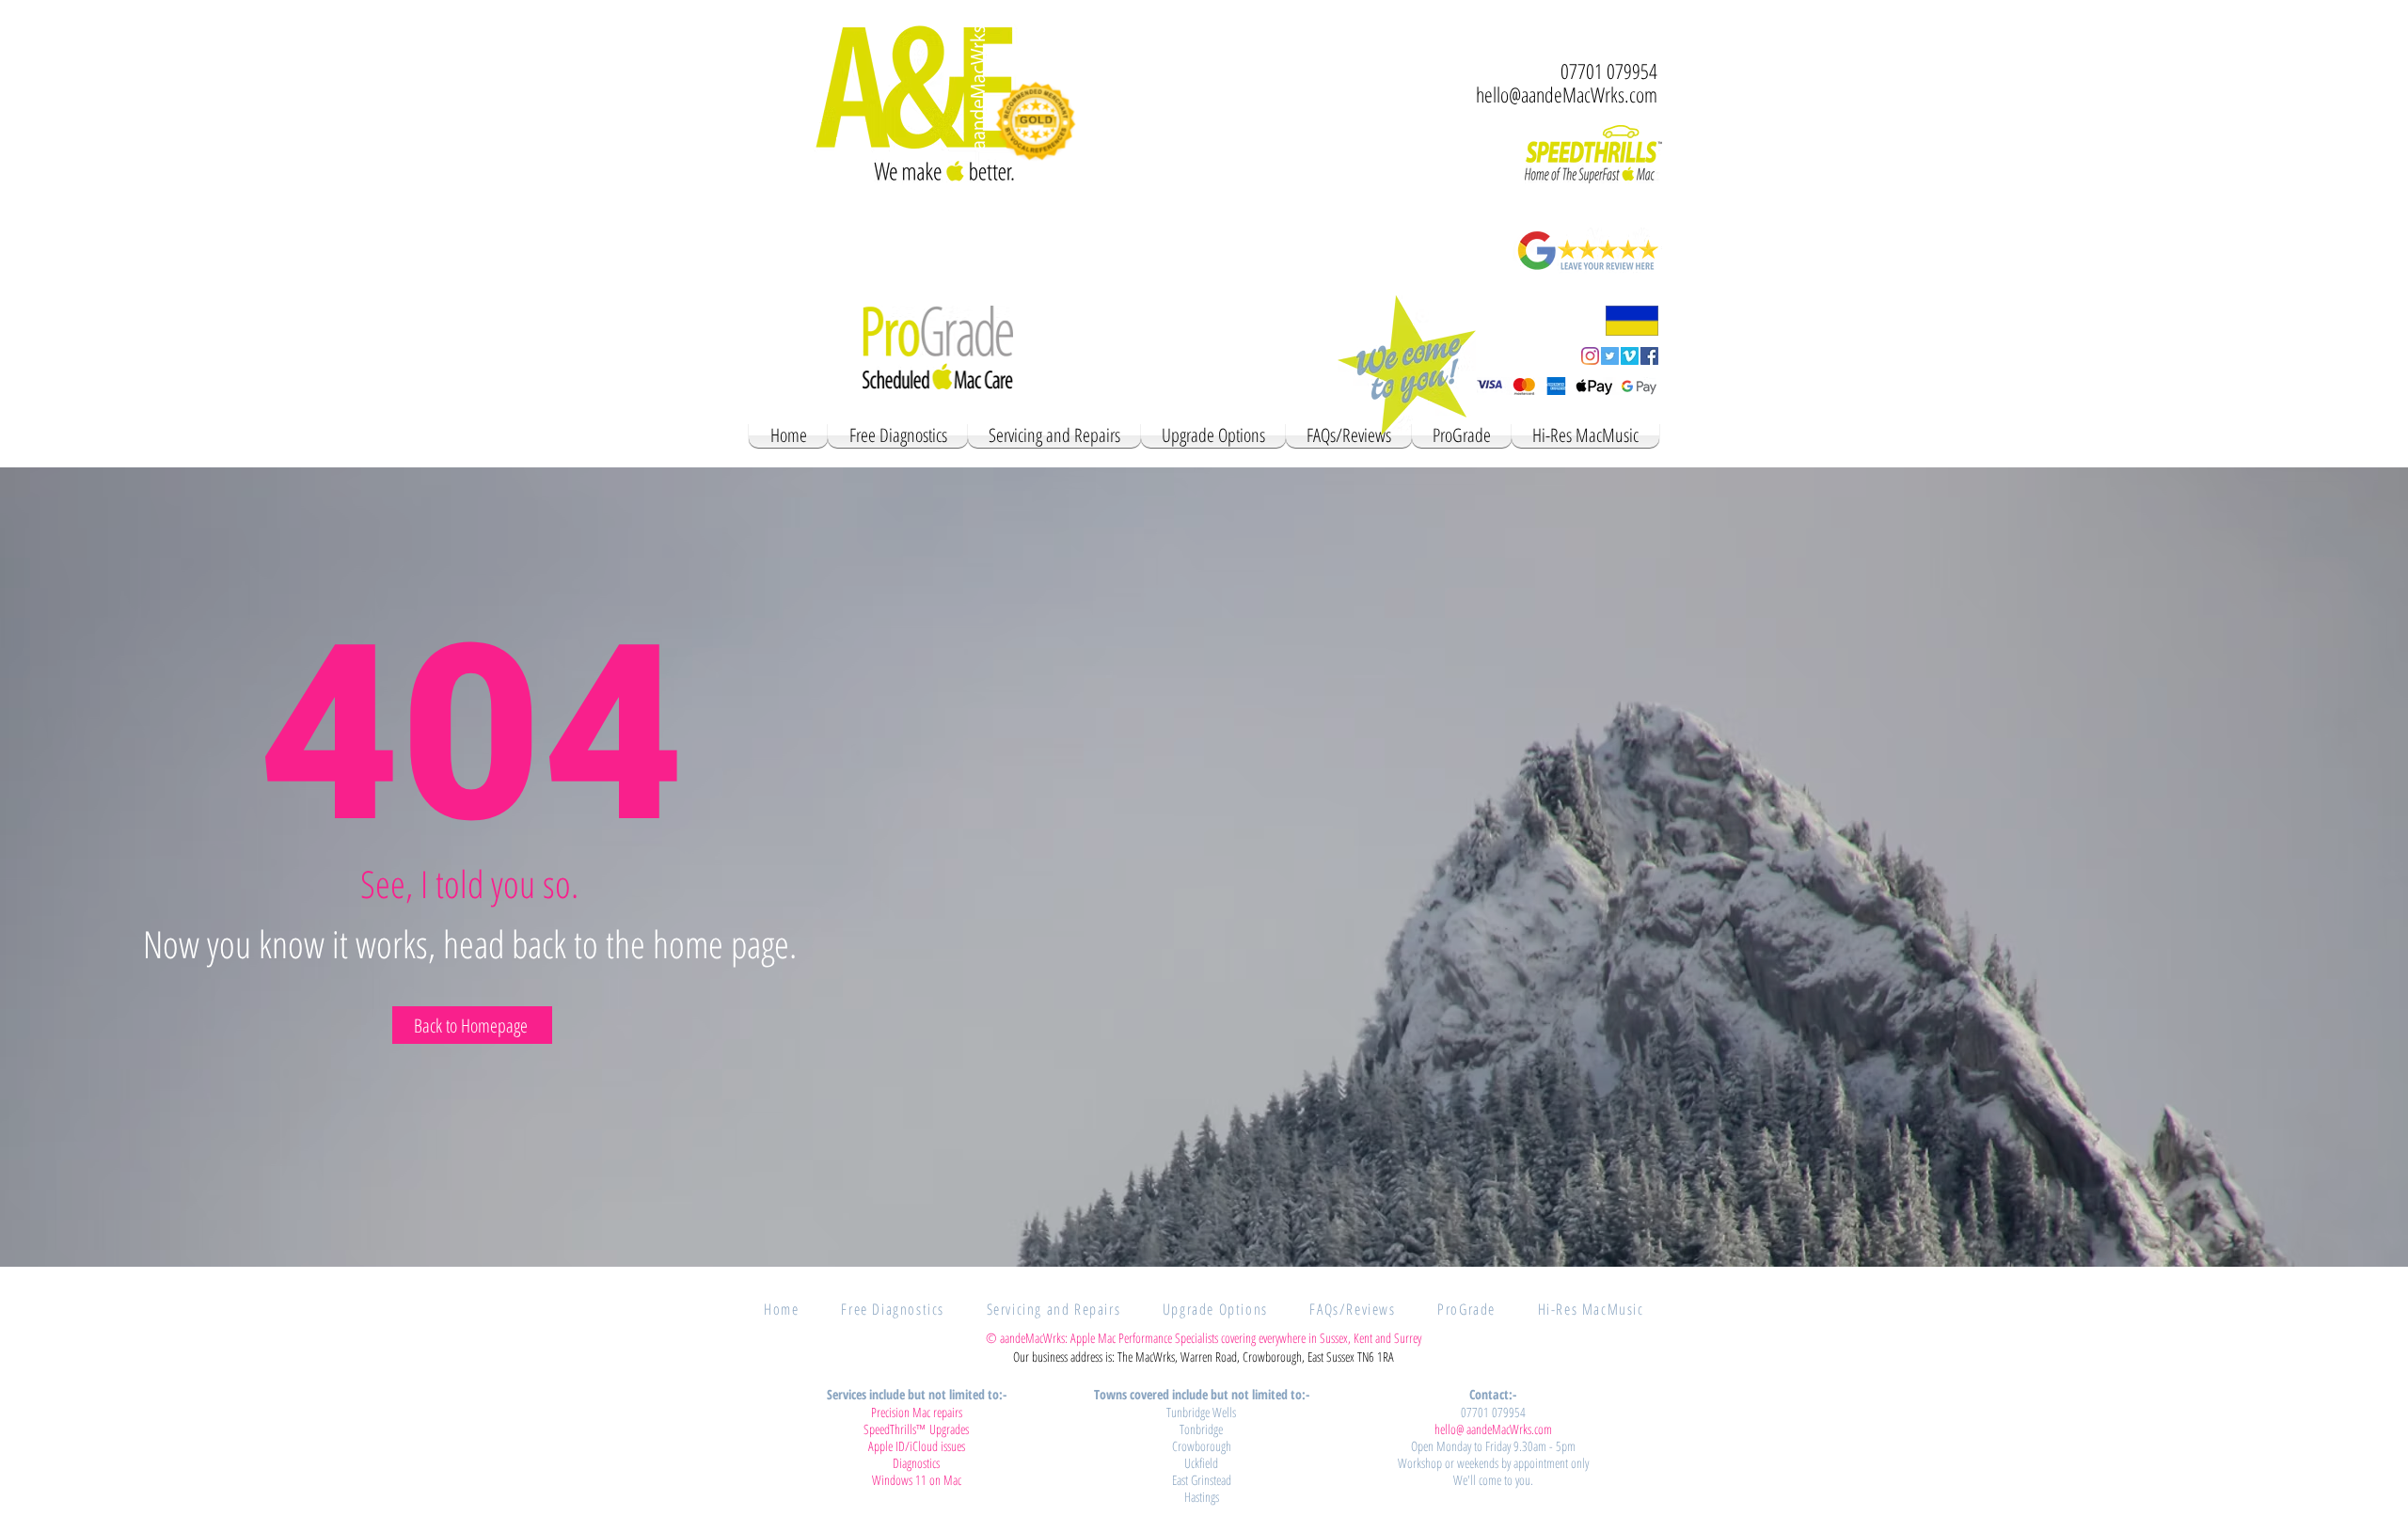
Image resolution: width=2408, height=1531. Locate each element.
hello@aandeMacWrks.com (1567, 94)
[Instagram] (1590, 356)
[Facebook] (1649, 356)
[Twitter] (1610, 356)
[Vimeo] (1630, 356)
